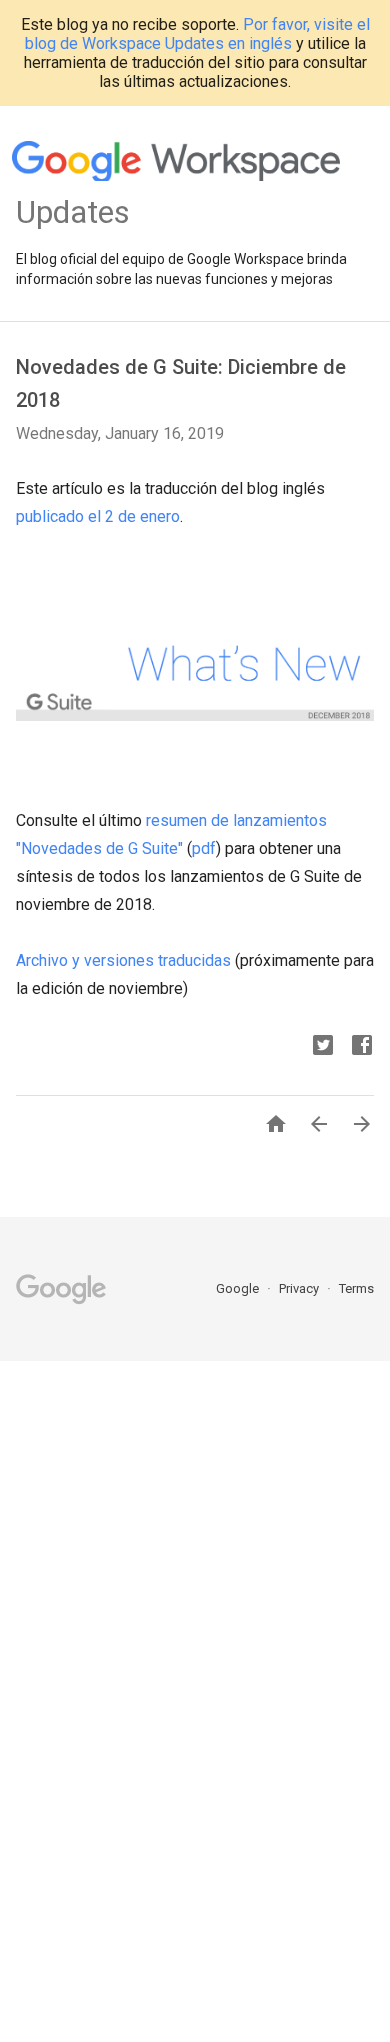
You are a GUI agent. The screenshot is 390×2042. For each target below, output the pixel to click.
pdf (204, 848)
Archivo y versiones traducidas (123, 960)
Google (239, 1288)
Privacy (300, 1288)
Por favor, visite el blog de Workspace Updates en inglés (197, 34)
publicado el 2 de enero (98, 516)
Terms (356, 1288)
